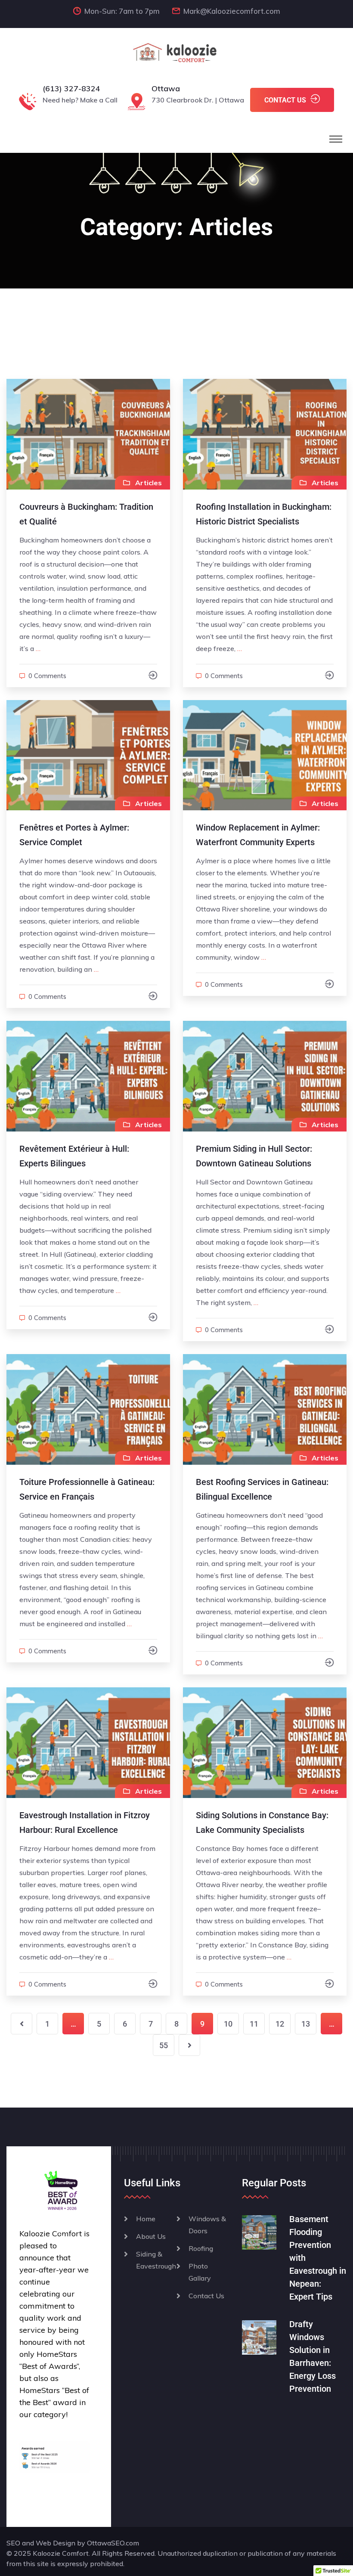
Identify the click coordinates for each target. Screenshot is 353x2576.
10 (228, 2024)
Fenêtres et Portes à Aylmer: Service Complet (74, 835)
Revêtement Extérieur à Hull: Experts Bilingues (74, 1156)
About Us (151, 2236)
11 (254, 2024)
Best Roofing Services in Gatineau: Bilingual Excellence (262, 1489)
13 (306, 2024)
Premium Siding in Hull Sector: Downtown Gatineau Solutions (254, 1156)
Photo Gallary (200, 2272)
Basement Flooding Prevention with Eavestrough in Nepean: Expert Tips (318, 2258)
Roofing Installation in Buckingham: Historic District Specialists (264, 514)
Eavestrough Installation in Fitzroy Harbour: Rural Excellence (85, 1823)
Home (146, 2219)
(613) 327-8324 (71, 88)
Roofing (201, 2248)
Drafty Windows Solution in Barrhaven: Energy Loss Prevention (313, 2356)
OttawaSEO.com (113, 2543)
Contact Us (206, 2296)
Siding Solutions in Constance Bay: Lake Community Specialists (262, 1823)
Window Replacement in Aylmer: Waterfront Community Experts (258, 835)
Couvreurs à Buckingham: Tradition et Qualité (86, 514)
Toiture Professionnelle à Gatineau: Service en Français (87, 1489)
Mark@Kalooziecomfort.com (232, 11)
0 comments (47, 676)
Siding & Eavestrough (156, 2260)
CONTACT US (285, 100)
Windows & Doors (207, 2225)
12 (280, 2024)
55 (164, 2045)
